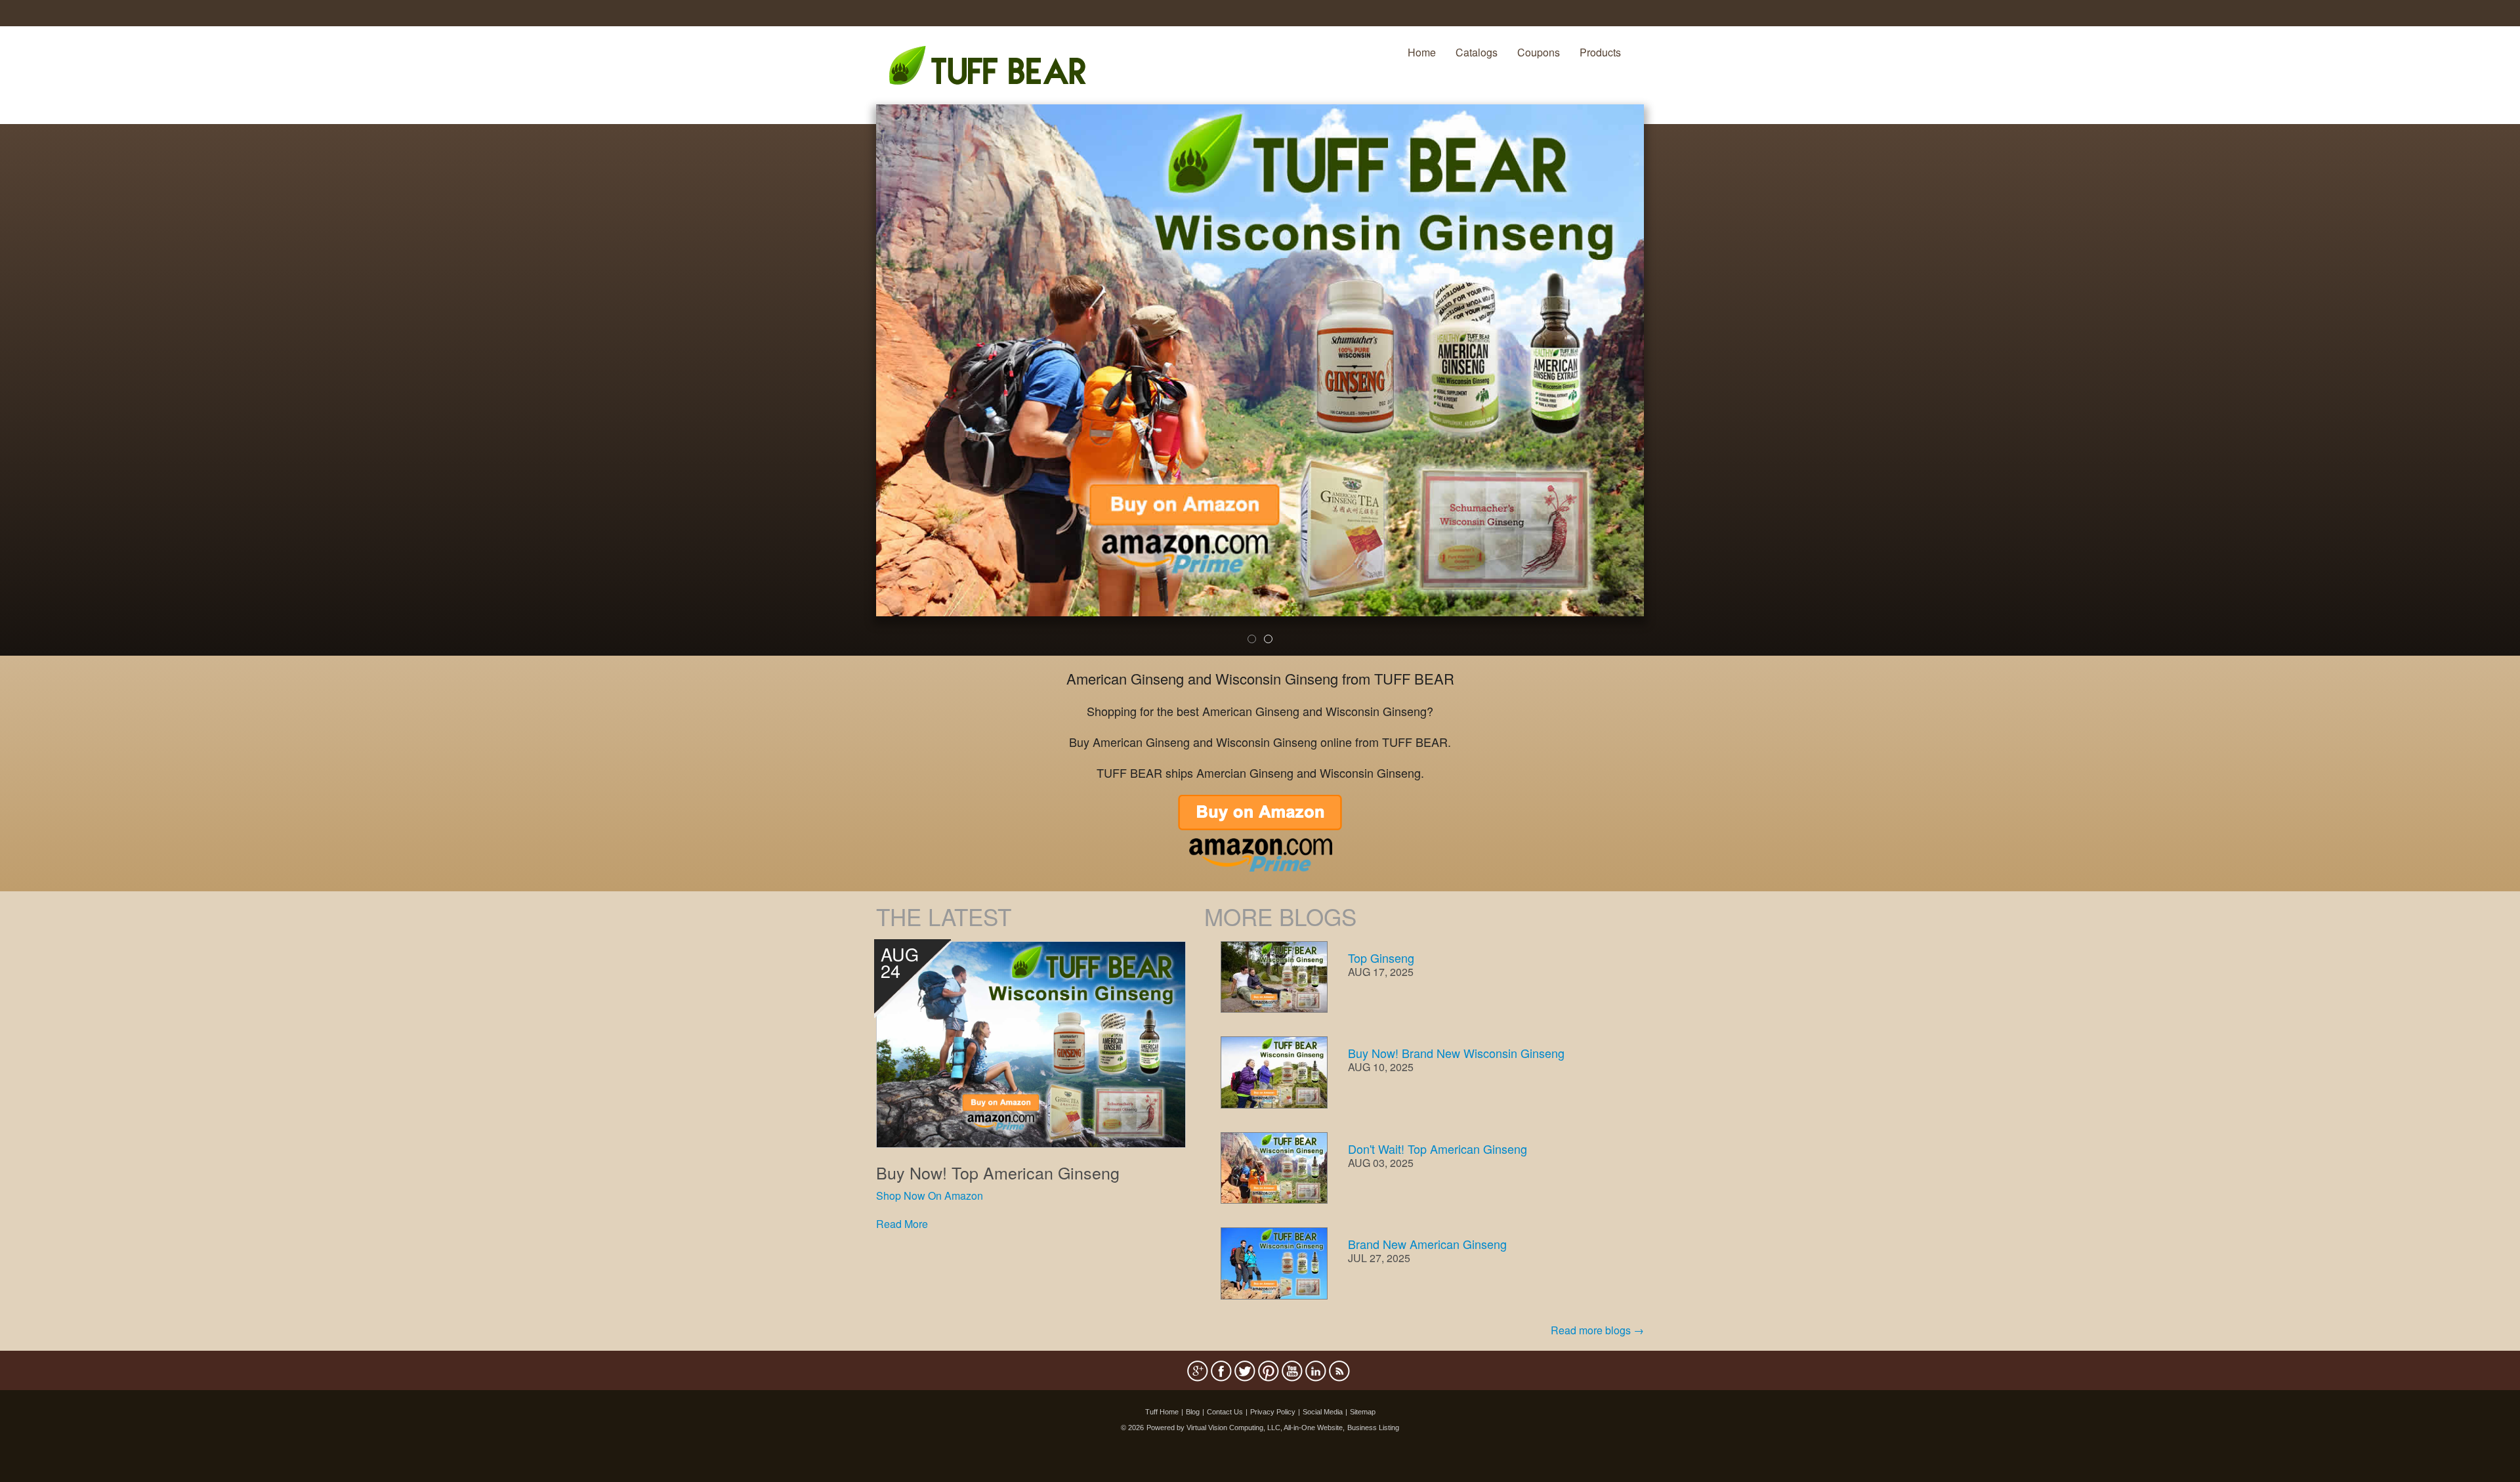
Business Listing (1373, 1428)
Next (1666, 389)
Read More (902, 1224)
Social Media (1323, 1412)
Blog (1193, 1412)
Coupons (1539, 52)
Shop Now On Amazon (930, 1196)
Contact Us (1225, 1412)
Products (1600, 52)
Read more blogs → (1597, 1330)
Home (1422, 52)
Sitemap (1363, 1412)
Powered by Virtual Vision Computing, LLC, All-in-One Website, (1246, 1428)
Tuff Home (1162, 1412)
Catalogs (1477, 52)
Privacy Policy (1273, 1412)
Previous (856, 389)
